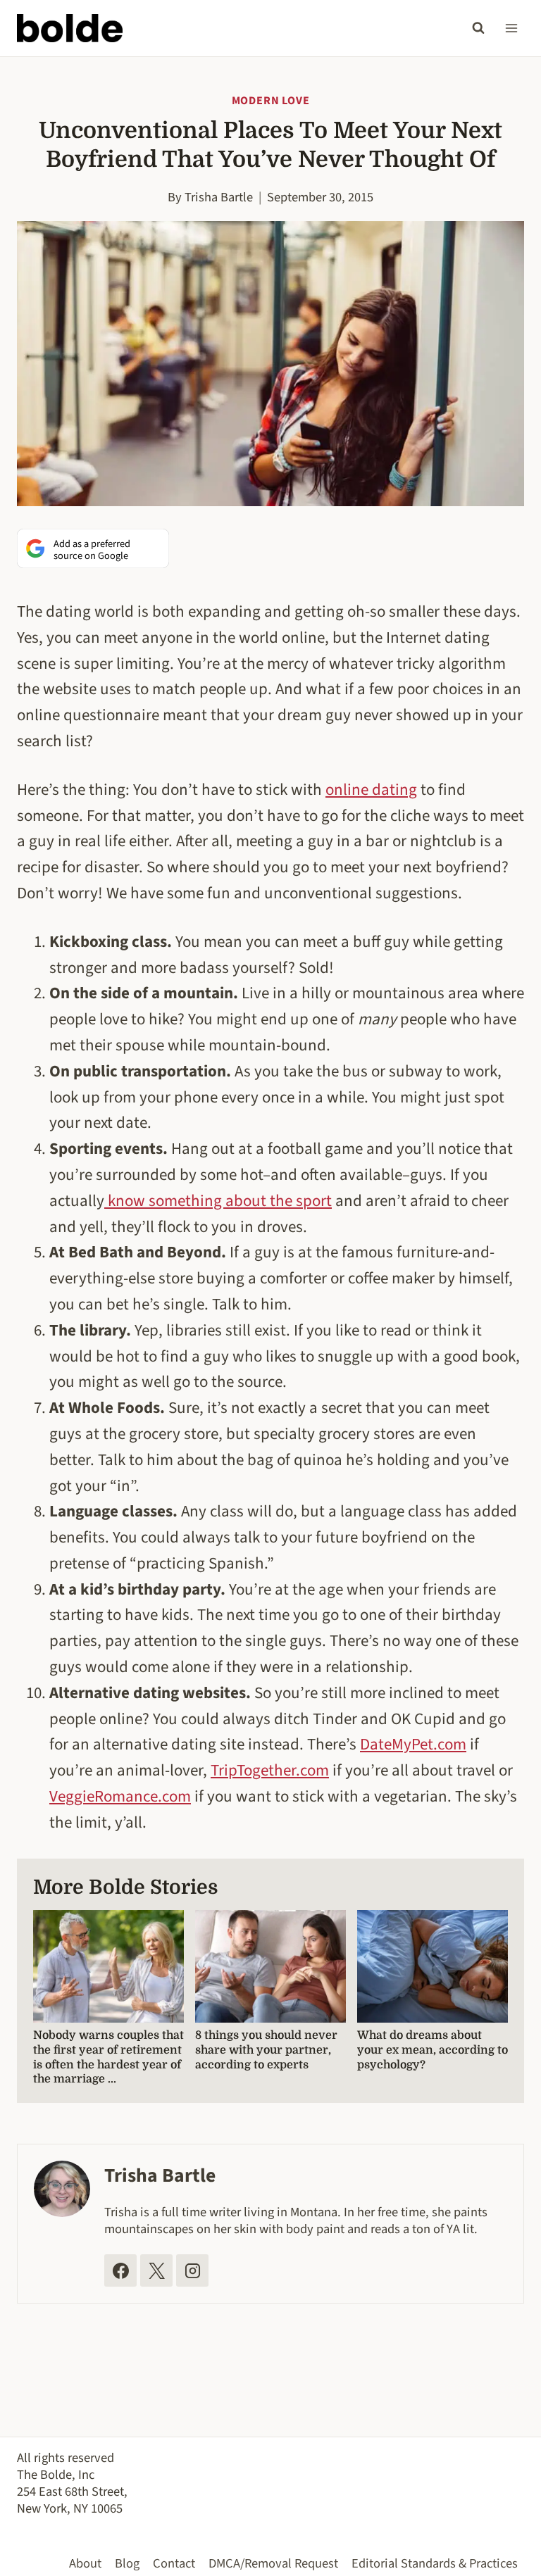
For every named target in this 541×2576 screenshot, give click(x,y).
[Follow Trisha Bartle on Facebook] (120, 2270)
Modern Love (271, 101)
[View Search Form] (478, 28)
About (85, 2563)
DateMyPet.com (413, 1744)
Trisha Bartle (219, 197)
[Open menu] (511, 28)
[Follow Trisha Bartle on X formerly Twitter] (156, 2270)
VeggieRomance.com (120, 1796)
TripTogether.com (270, 1770)
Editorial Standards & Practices (435, 2563)
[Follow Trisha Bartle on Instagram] (192, 2270)
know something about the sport (218, 1201)
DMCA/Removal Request (273, 2563)
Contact (174, 2563)
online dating (371, 790)
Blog (127, 2563)
